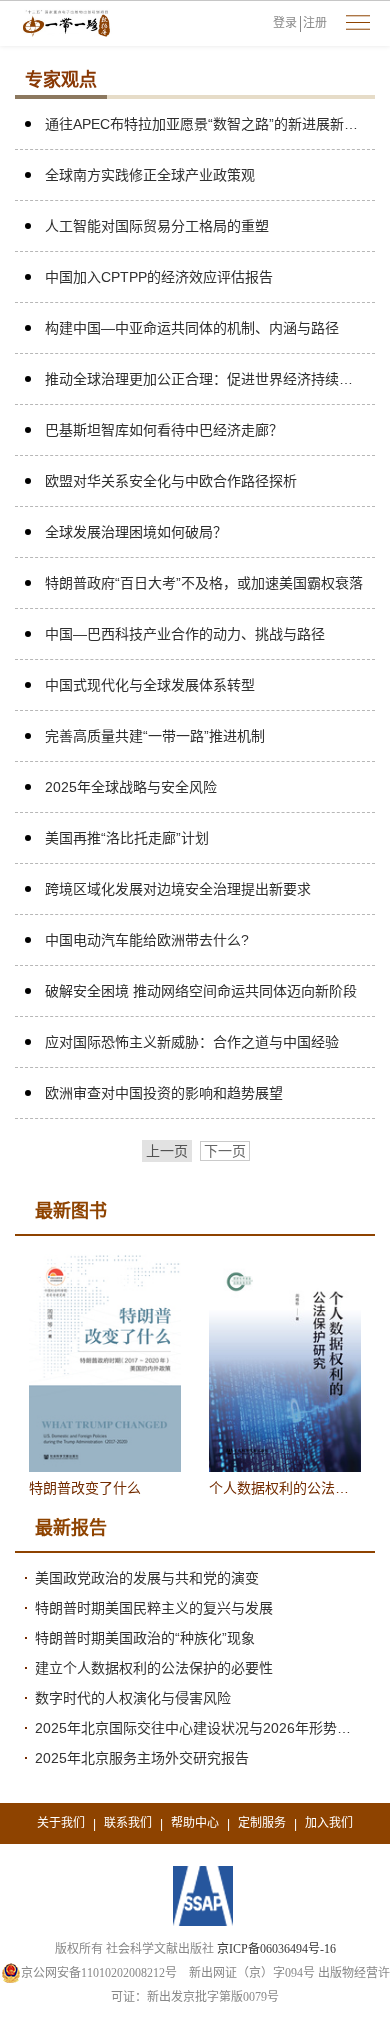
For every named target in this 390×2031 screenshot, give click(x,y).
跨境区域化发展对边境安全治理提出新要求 (178, 889)
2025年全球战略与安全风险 (131, 787)
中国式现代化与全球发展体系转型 (150, 685)
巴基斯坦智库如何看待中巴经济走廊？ (164, 430)
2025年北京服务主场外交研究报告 (142, 1758)
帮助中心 (195, 1823)
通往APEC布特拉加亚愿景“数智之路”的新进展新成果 (205, 124)
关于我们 (61, 1823)
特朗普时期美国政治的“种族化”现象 (145, 1638)
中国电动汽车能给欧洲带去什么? (147, 940)
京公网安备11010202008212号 (99, 1973)
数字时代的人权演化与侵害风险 (133, 1698)
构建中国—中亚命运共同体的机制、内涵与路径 (192, 328)
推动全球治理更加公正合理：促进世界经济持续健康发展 (205, 379)
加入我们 (329, 1823)
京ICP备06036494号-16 (276, 1949)
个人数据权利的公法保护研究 (285, 1488)
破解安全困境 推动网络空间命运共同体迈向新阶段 (201, 991)
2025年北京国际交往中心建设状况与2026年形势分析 (200, 1728)
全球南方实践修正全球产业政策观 (150, 175)
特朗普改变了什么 (85, 1488)
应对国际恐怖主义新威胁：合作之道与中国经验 (192, 1042)
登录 (285, 23)
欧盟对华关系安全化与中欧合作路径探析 (171, 481)
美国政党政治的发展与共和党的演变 (147, 1578)
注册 (315, 23)
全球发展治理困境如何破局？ (136, 532)
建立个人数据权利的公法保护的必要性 (154, 1668)
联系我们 (128, 1823)
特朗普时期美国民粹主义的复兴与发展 (154, 1608)
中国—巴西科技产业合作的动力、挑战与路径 (185, 634)
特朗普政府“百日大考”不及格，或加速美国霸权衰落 (204, 583)
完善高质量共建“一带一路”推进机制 (155, 736)
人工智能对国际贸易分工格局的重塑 (157, 226)
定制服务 (262, 1823)
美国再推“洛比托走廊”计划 (127, 838)
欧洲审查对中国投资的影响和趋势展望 (164, 1093)
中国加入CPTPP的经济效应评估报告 (159, 277)
